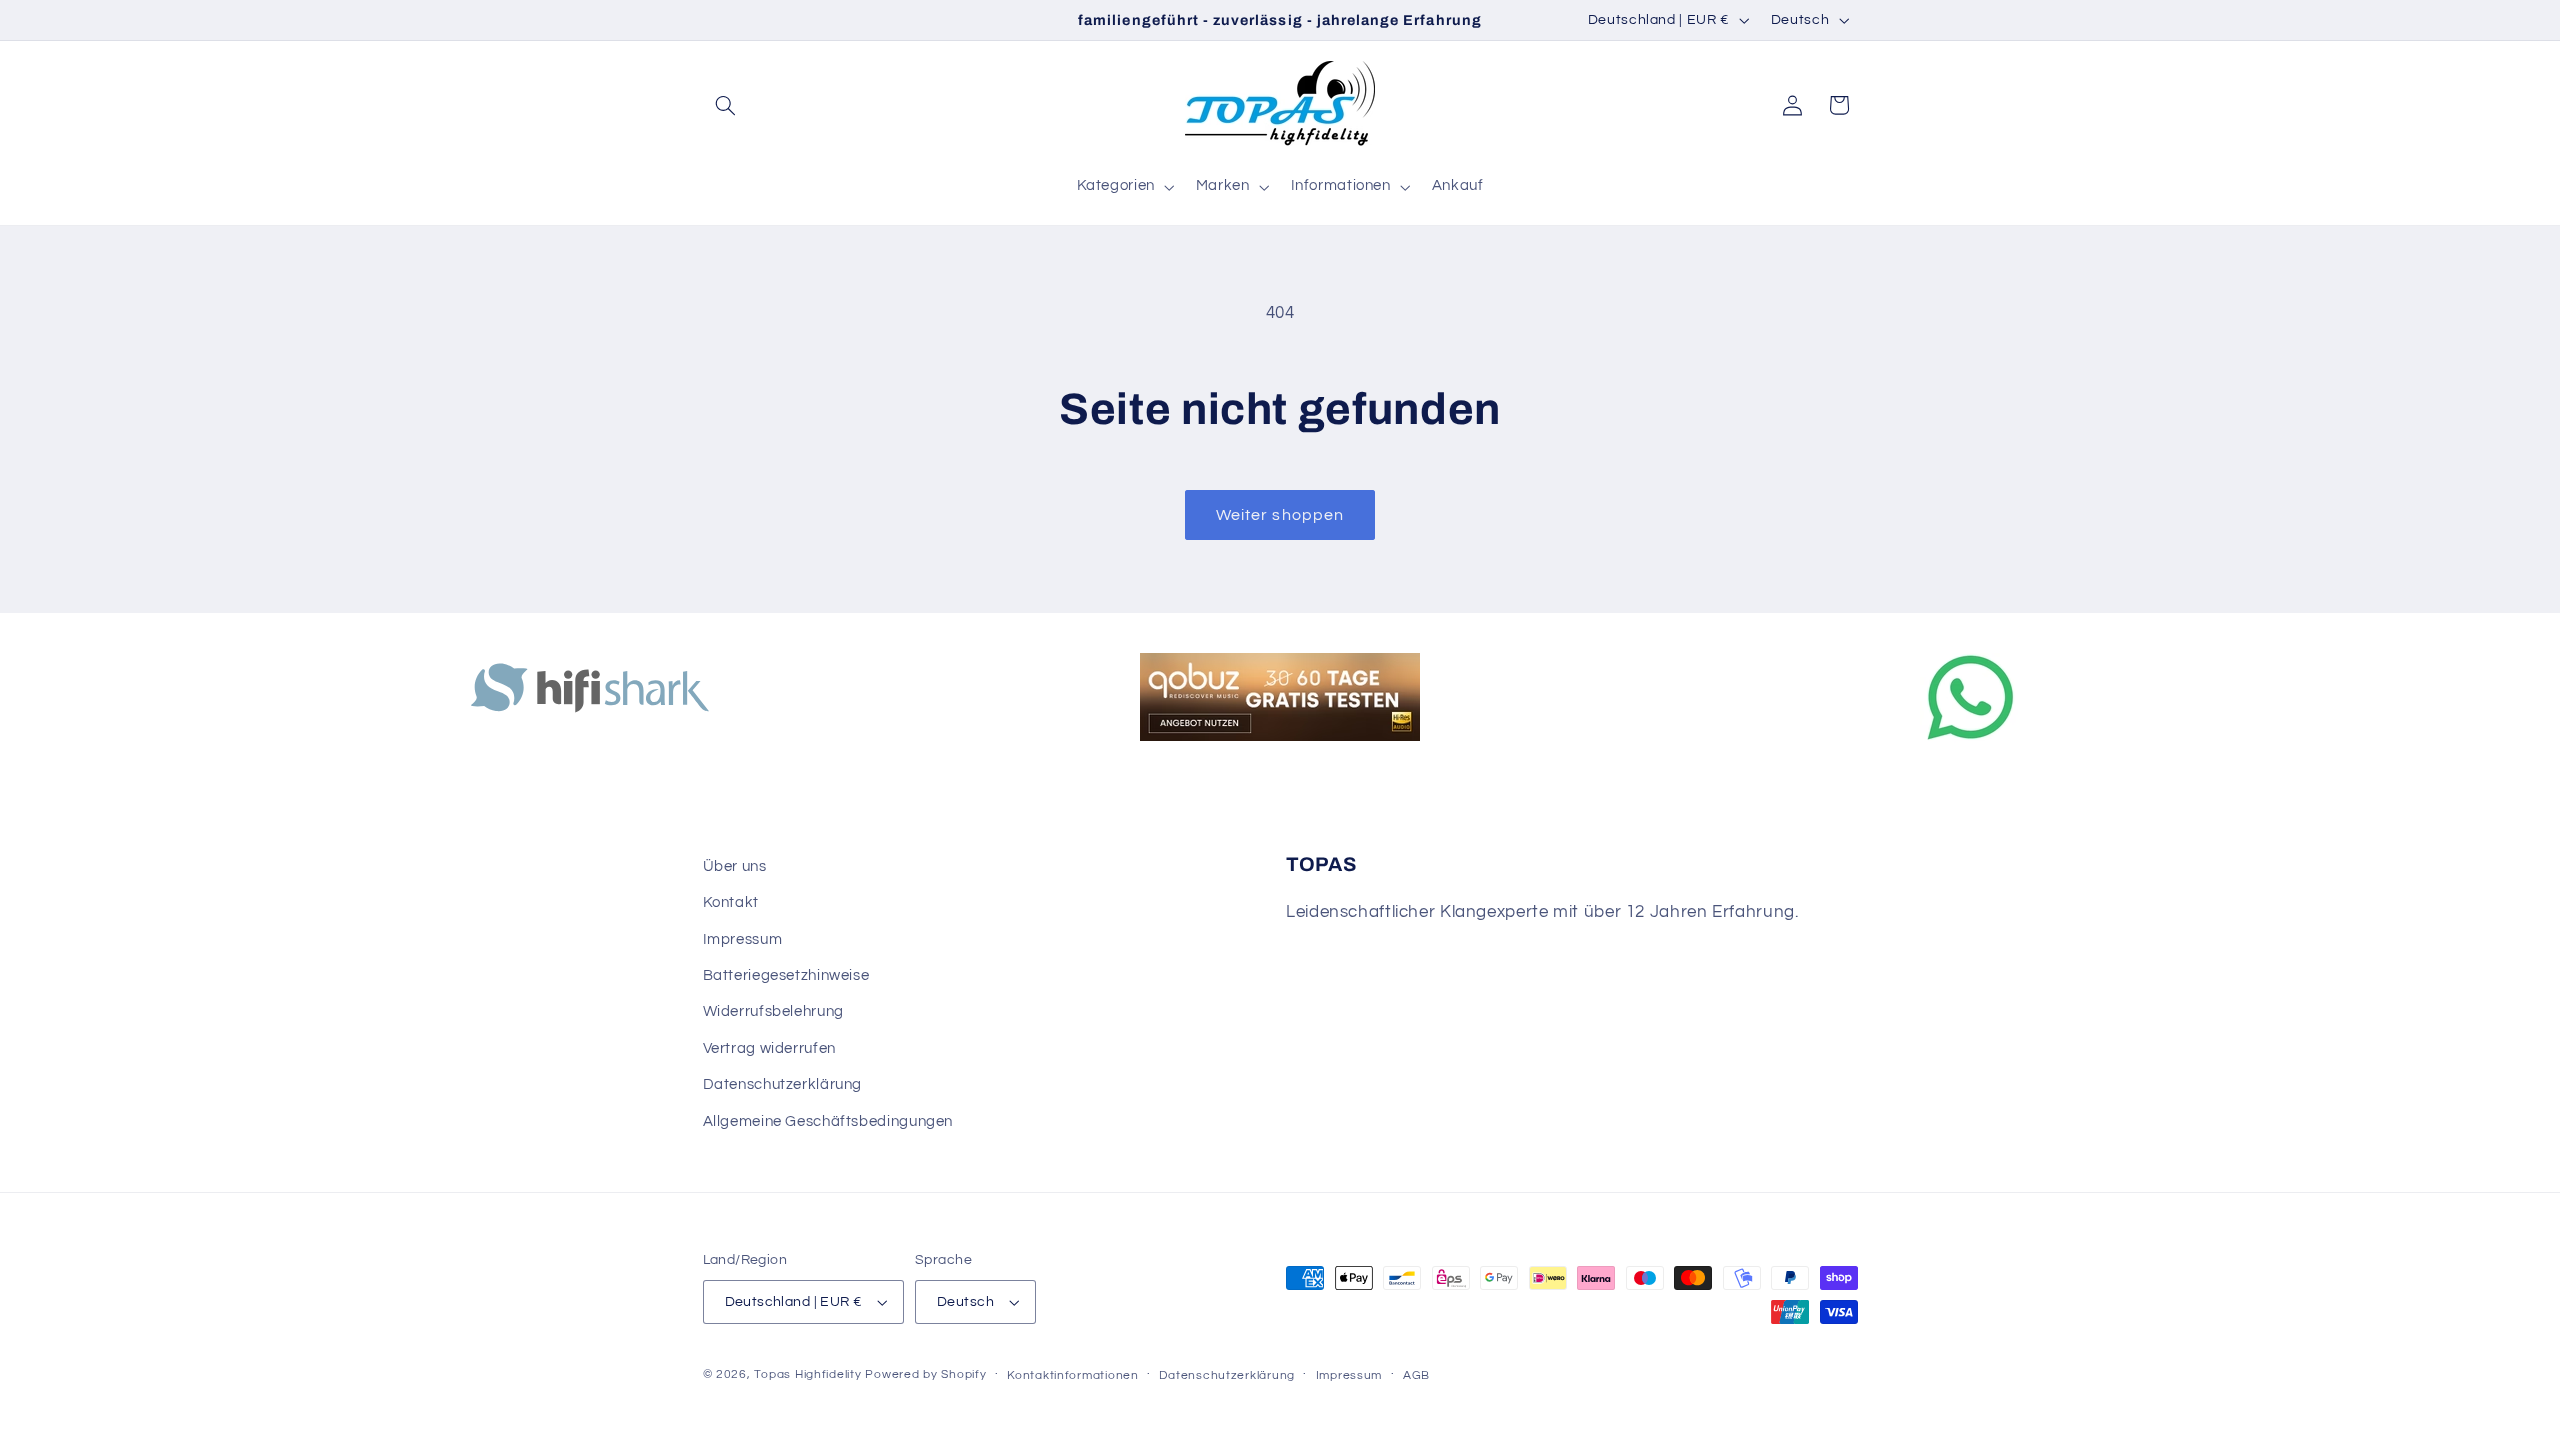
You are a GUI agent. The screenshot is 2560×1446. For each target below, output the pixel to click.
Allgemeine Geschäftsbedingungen (828, 1121)
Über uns (735, 866)
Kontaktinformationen (1073, 1375)
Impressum (743, 939)
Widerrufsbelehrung (773, 1011)
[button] (726, 105)
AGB (1416, 1375)
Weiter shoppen (1280, 515)
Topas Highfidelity (807, 1374)
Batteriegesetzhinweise (786, 975)
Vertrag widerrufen (769, 1048)
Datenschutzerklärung (783, 1084)
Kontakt (731, 902)
